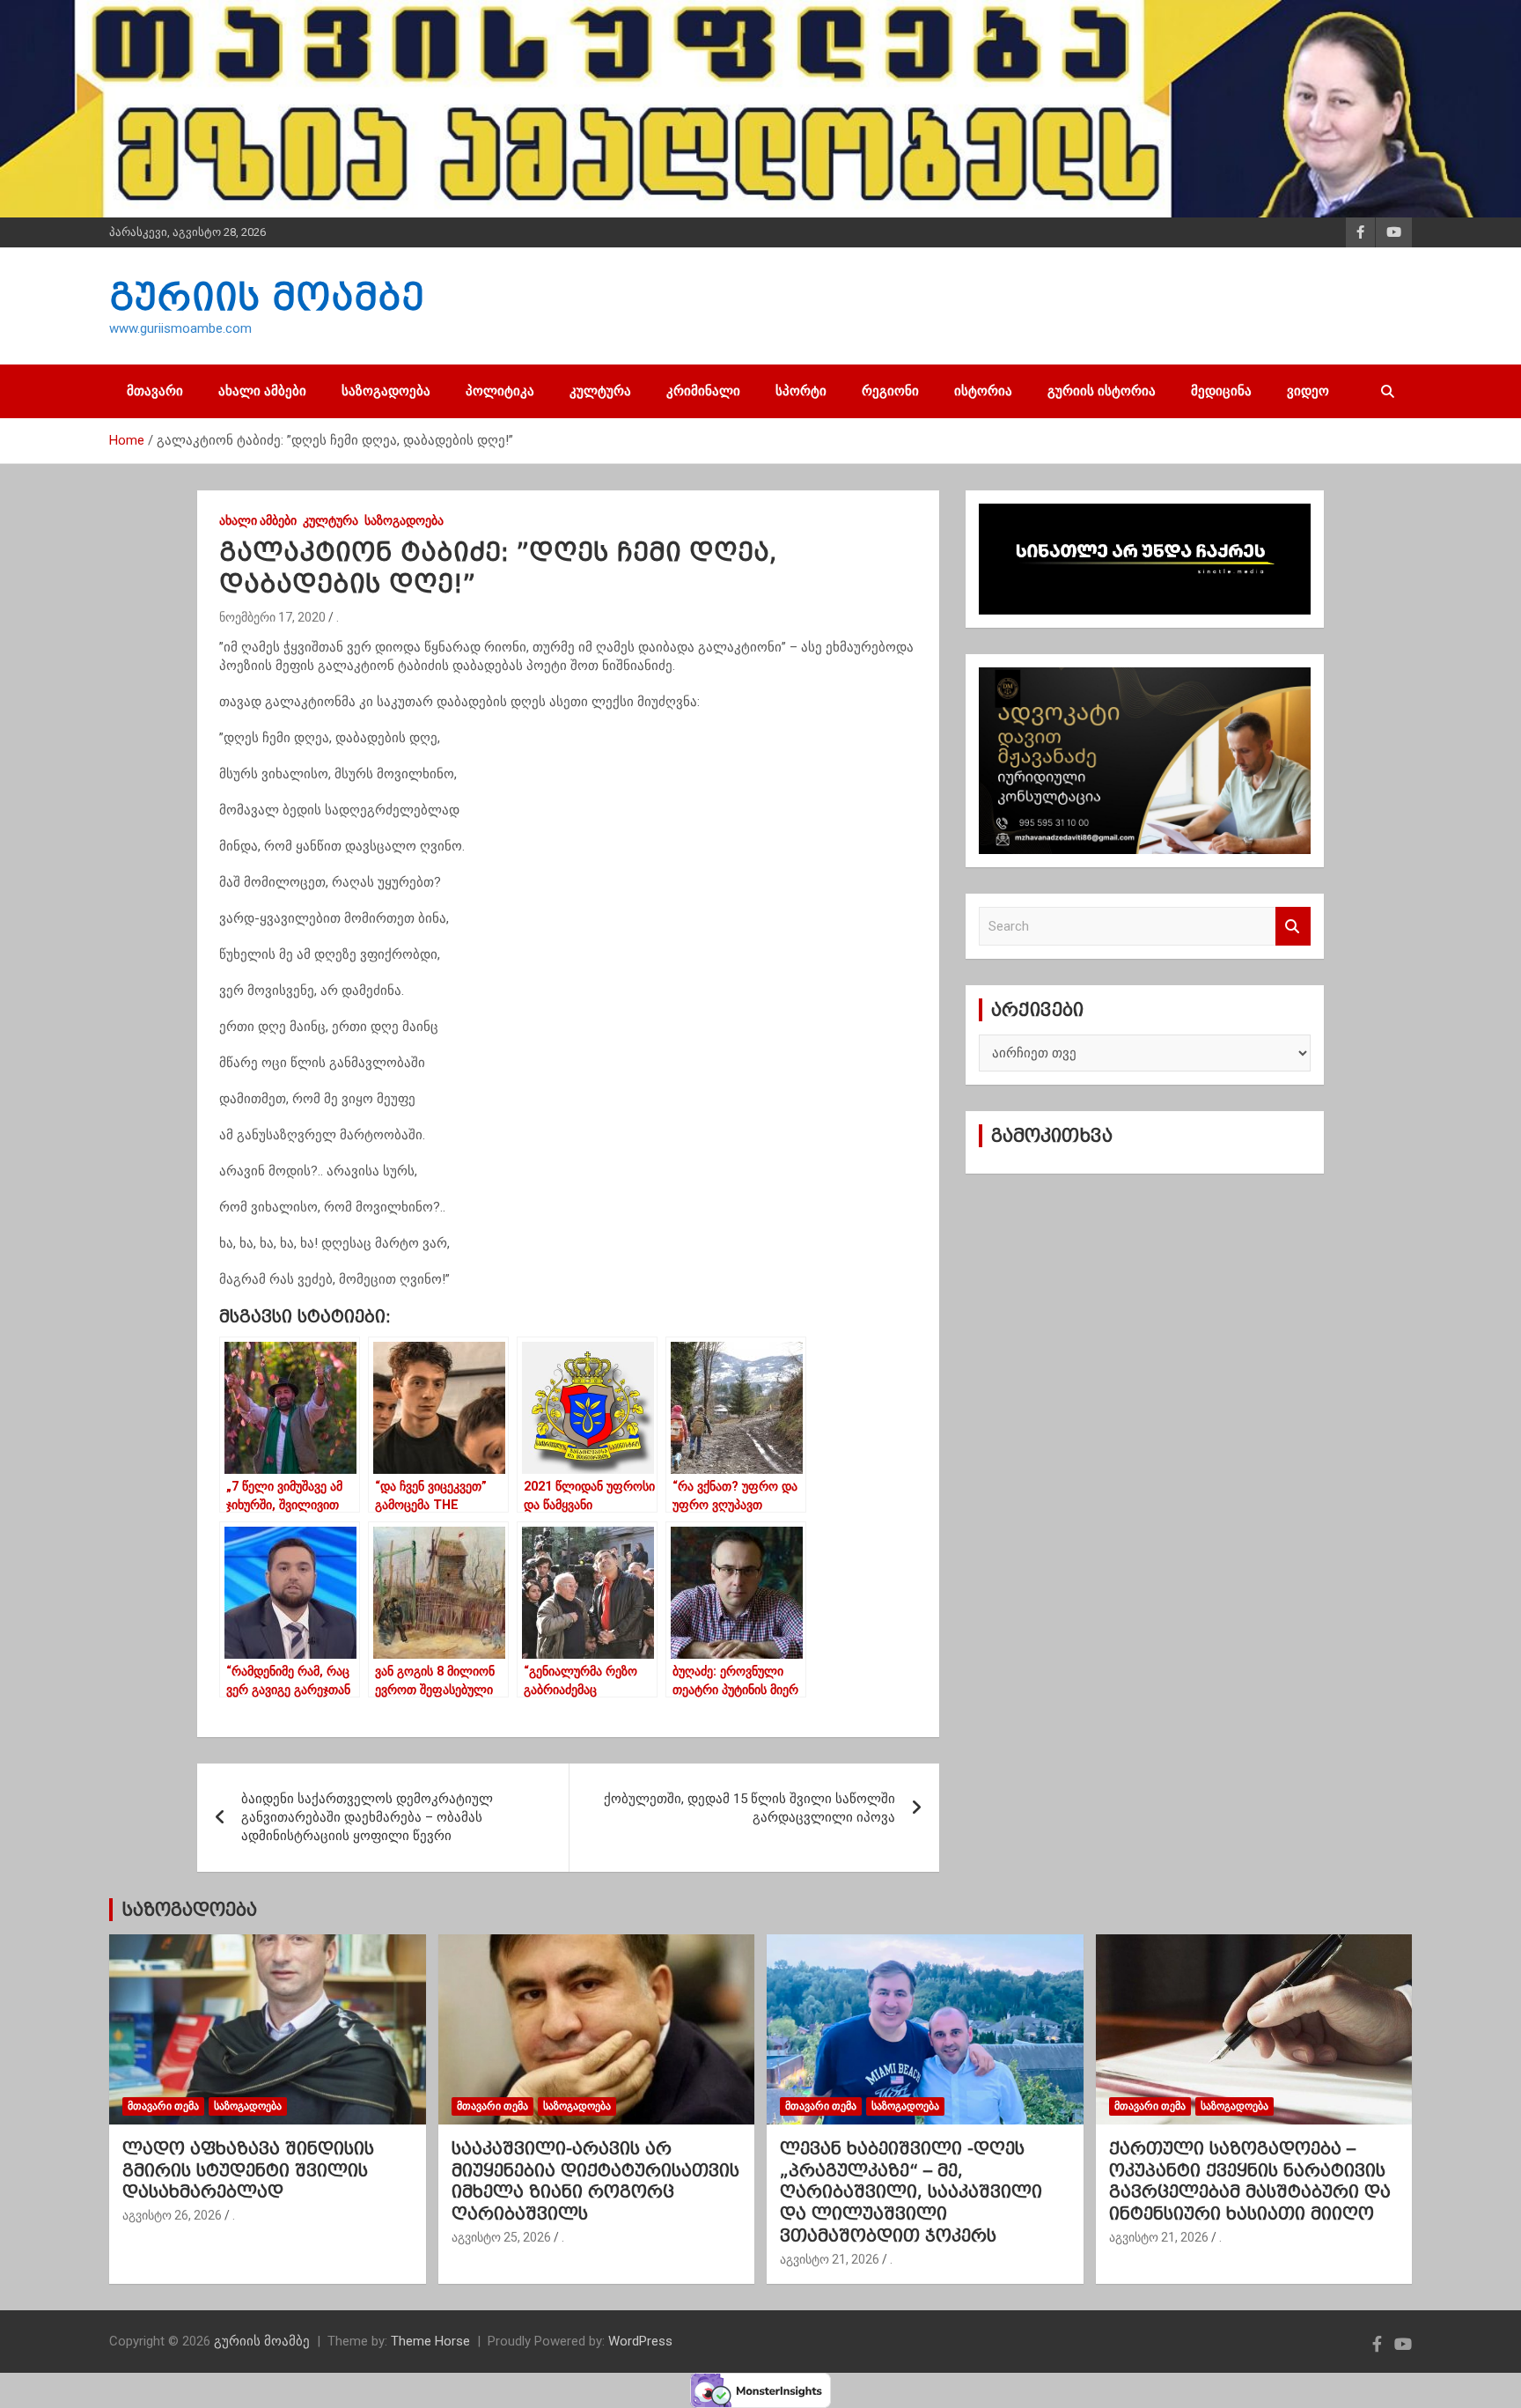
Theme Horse (430, 2341)
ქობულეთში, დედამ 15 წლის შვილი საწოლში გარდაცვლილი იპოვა (749, 1808)
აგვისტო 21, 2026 (830, 2259)
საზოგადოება (386, 391)
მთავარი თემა (163, 2106)
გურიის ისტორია (1102, 391)
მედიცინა (1221, 391)
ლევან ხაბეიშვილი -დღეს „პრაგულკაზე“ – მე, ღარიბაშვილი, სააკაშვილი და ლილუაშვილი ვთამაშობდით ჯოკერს (911, 2192)
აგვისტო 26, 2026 (172, 2215)
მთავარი (155, 391)
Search (1293, 927)
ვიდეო (1308, 391)
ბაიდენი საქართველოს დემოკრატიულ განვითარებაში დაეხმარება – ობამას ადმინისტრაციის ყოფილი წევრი (367, 1817)
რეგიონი (890, 391)
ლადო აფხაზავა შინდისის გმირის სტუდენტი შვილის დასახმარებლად (248, 2170)
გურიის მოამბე (267, 297)
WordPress (640, 2341)
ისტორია (983, 391)
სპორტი (801, 391)
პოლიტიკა (500, 391)
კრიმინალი (703, 391)
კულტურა (600, 391)
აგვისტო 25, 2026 (501, 2237)
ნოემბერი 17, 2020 (272, 617)
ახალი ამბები (262, 391)
